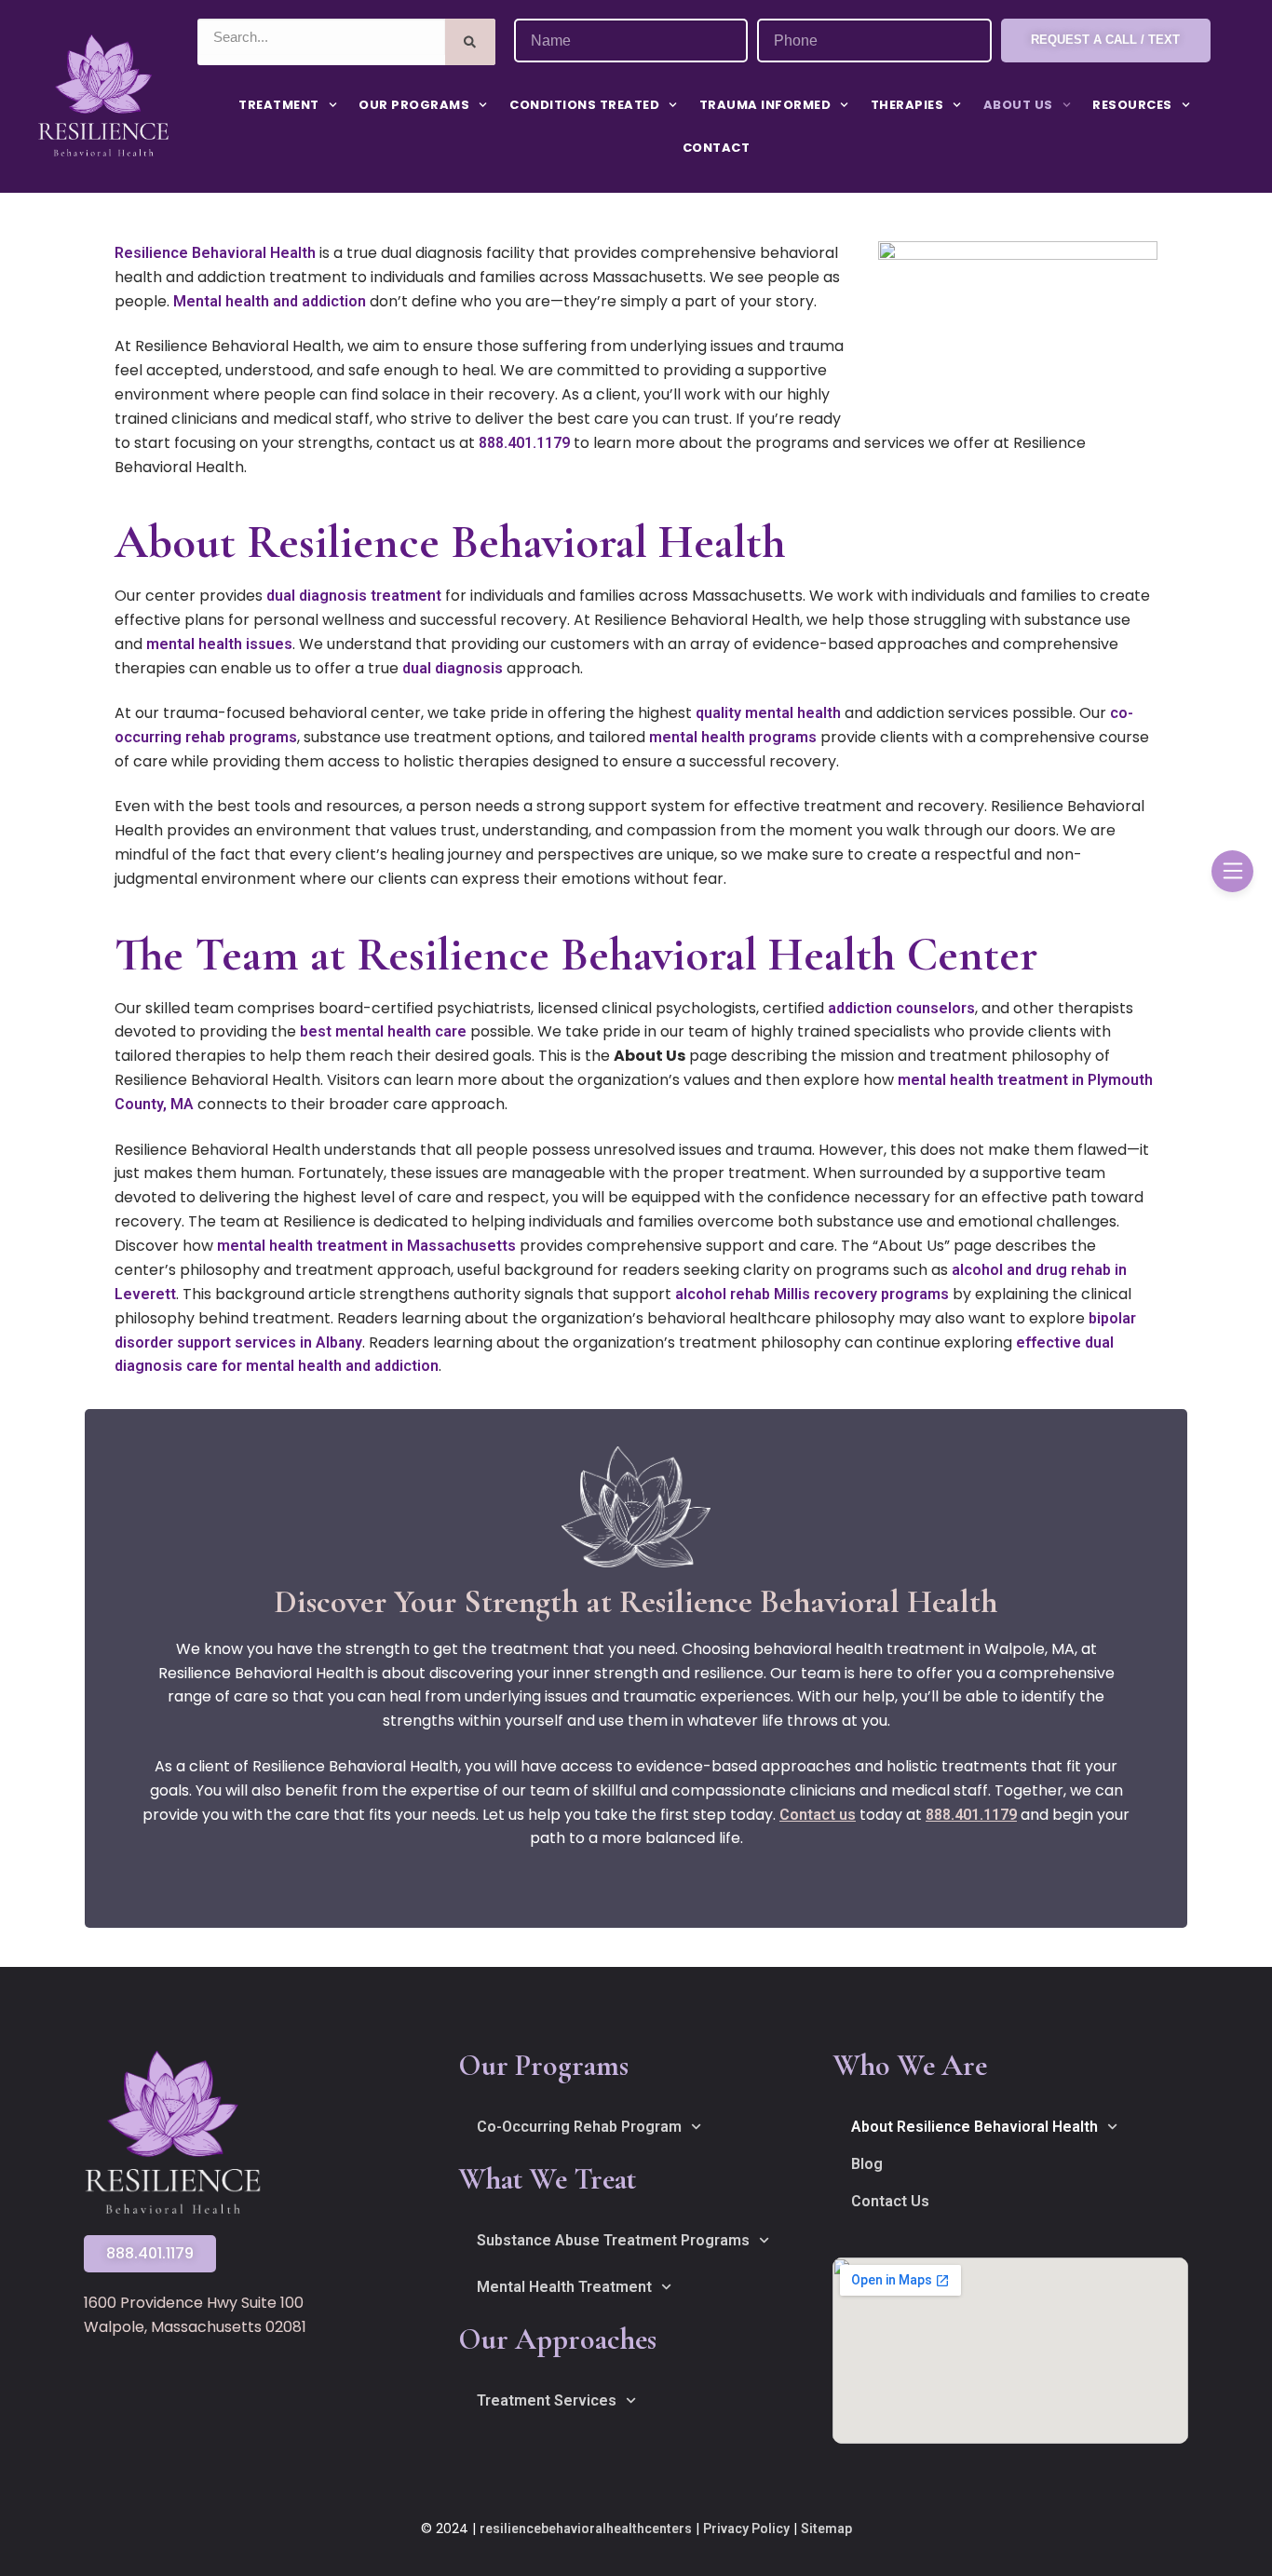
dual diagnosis (453, 668)
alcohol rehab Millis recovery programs (812, 1294)
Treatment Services (547, 2400)
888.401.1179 (524, 443)
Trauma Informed (765, 105)
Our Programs (414, 105)
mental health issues (219, 644)
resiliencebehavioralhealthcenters (586, 2529)
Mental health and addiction (270, 301)
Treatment (279, 105)
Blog (867, 2164)
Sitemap (826, 2529)
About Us (1018, 105)
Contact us (818, 1815)
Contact (717, 148)
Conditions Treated (584, 105)
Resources (1132, 105)
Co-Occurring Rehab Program (579, 2127)
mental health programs (733, 737)
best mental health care (383, 1031)
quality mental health (768, 713)
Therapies (907, 105)
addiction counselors (901, 1008)
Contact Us (890, 2201)
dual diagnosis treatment (354, 596)
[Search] (471, 42)
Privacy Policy (746, 2529)
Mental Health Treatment (564, 2287)
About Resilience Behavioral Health (974, 2127)
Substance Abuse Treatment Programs (613, 2240)
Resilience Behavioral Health (215, 253)
